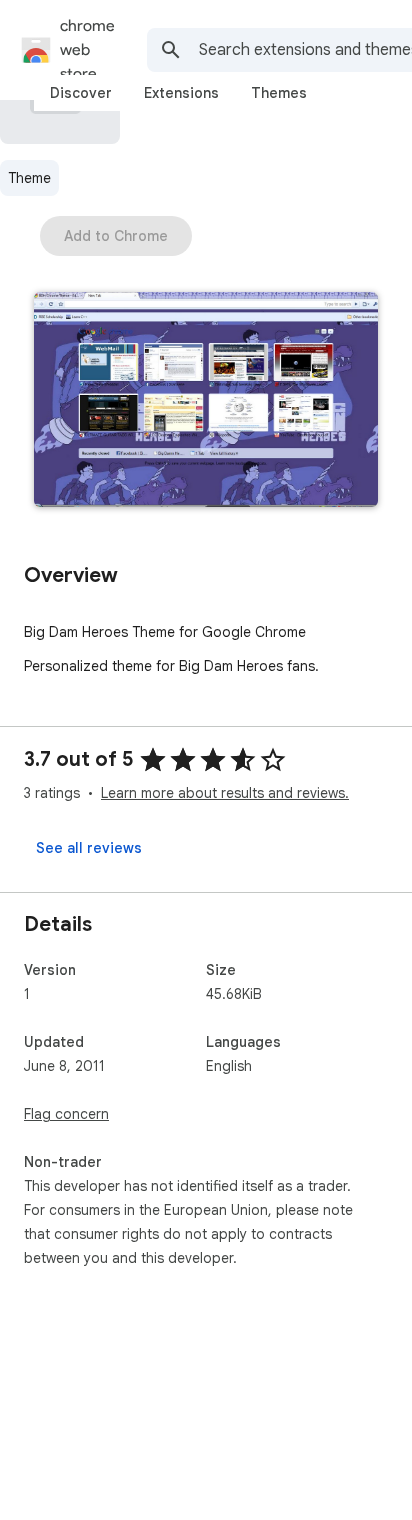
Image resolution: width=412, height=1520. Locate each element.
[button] (206, 401)
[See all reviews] (89, 848)
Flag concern (66, 1114)
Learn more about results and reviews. (225, 793)
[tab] (81, 93)
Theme (29, 178)
